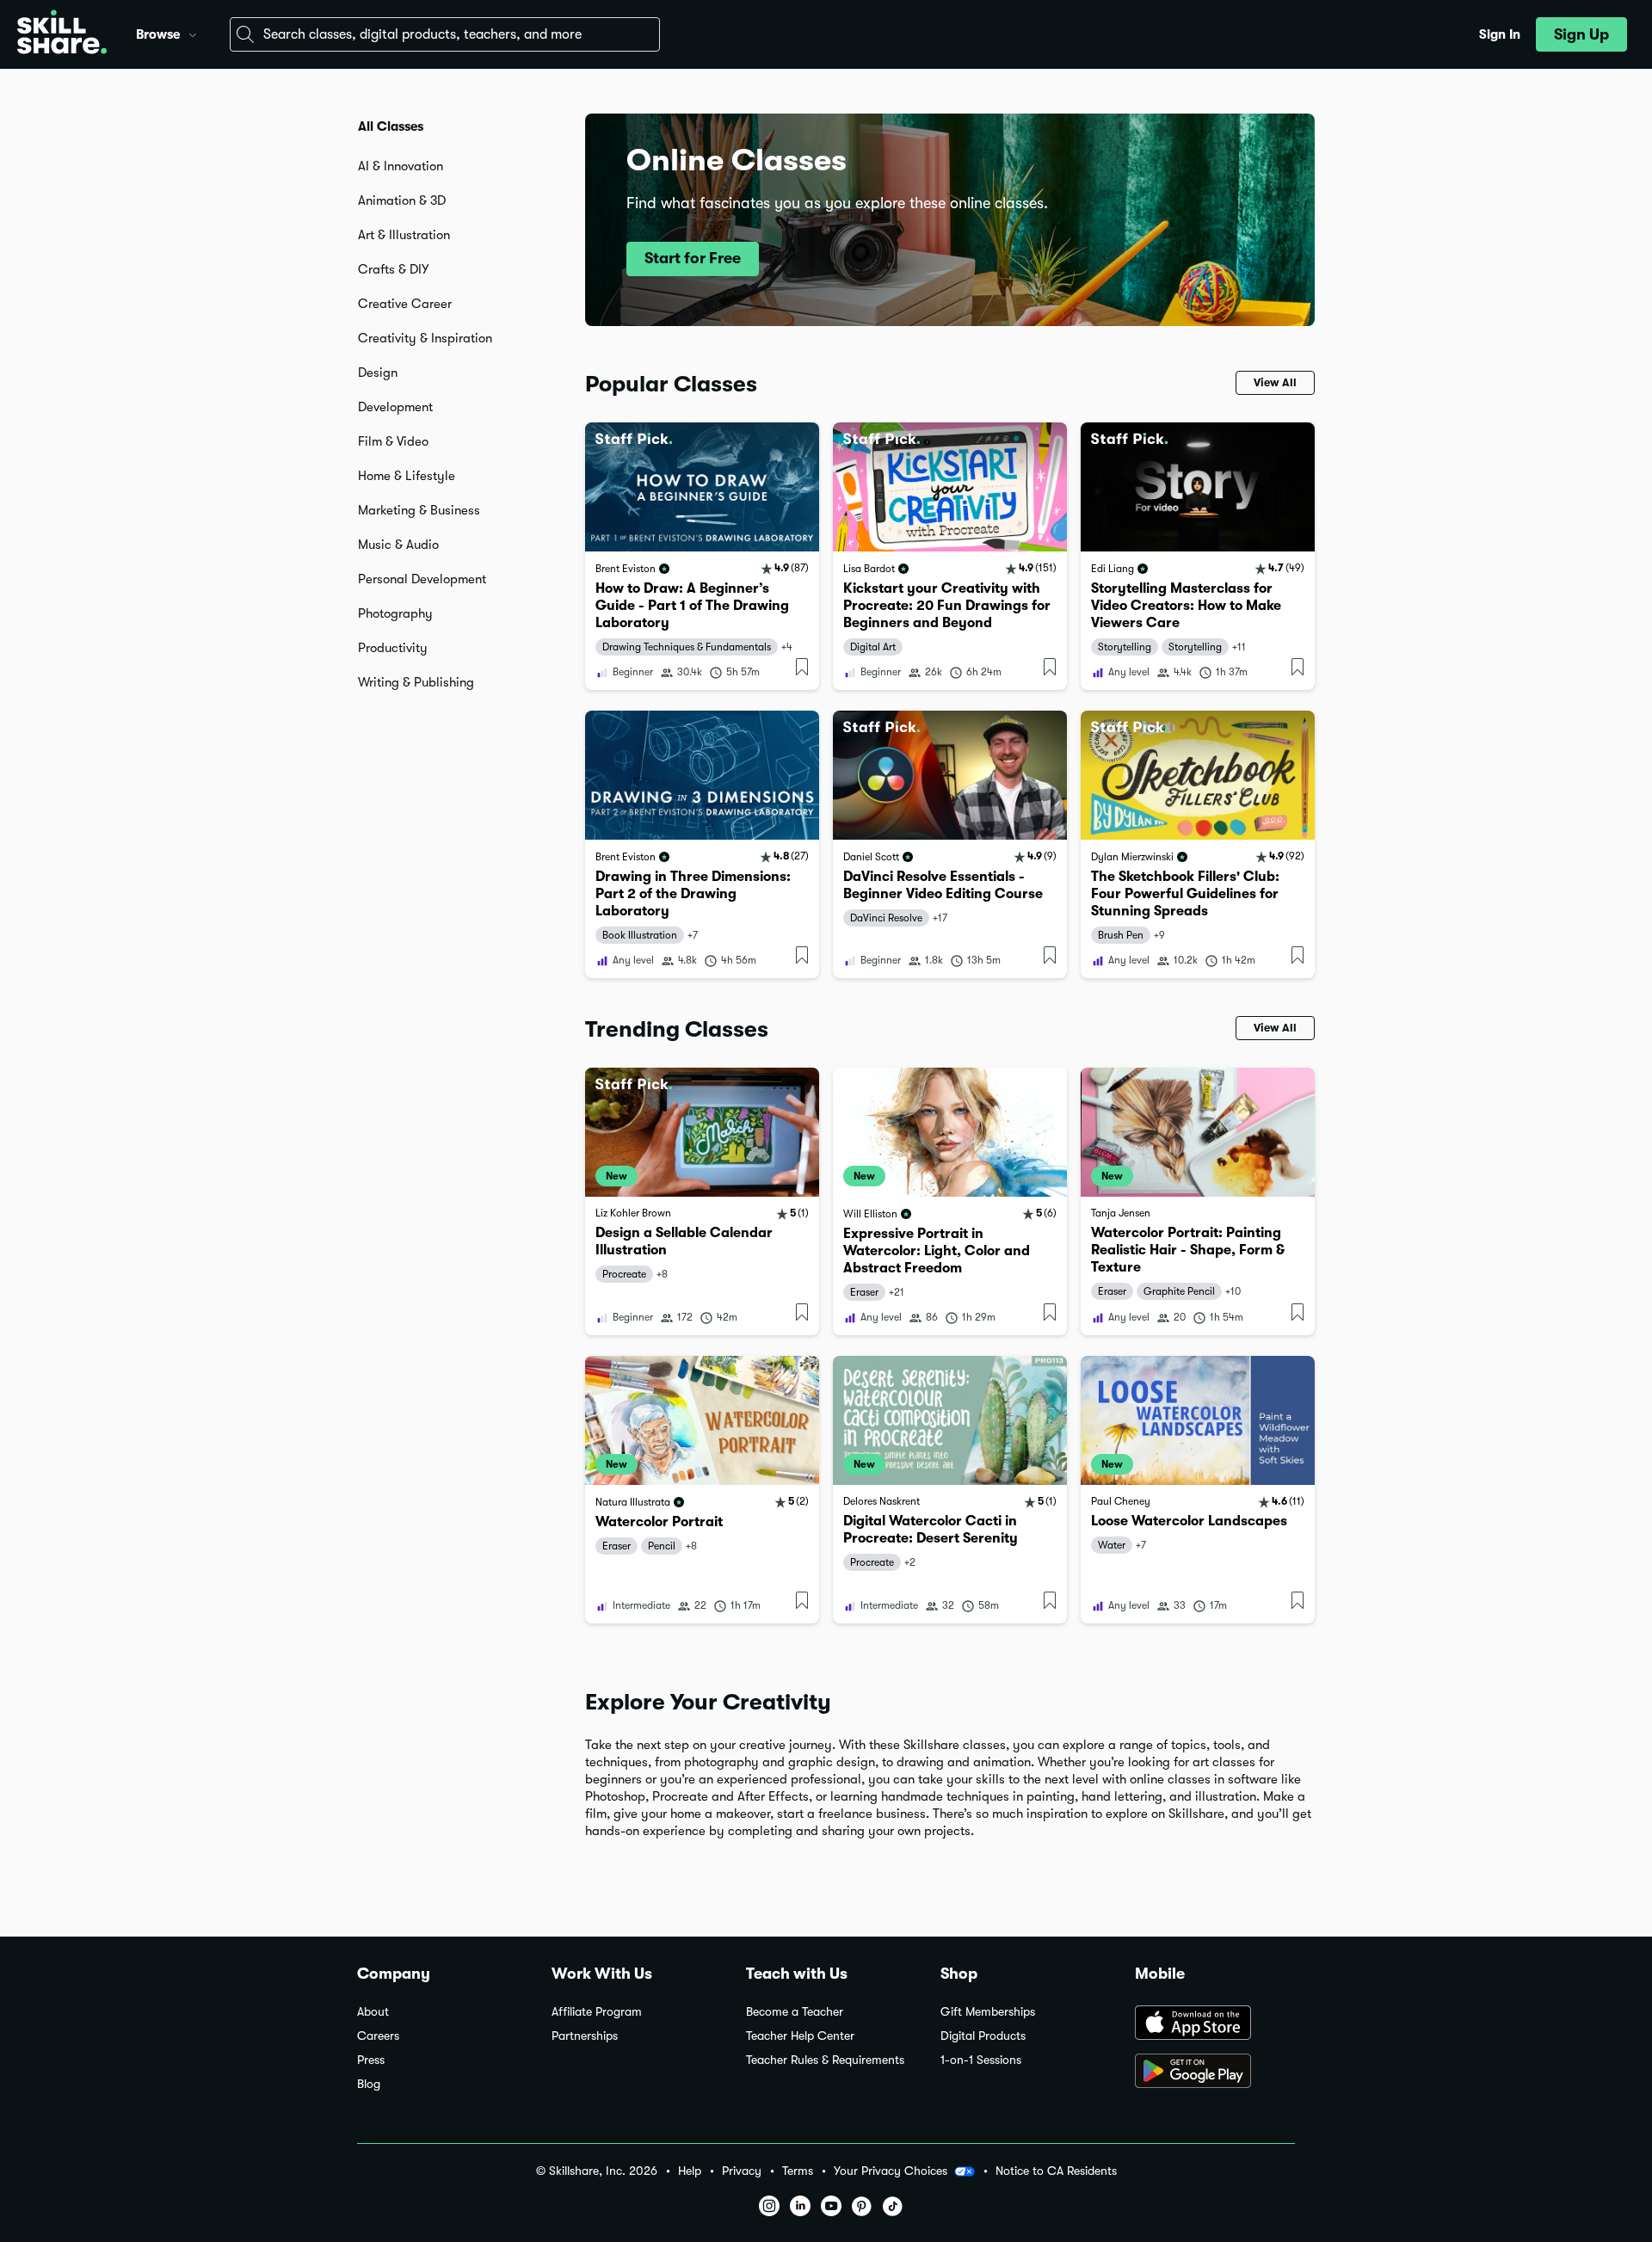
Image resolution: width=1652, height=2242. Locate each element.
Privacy (742, 2171)
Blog (369, 2084)
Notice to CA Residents (1056, 2171)
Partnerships (585, 2036)
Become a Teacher (795, 2012)
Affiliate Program (597, 2012)
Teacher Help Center (800, 2036)
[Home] (62, 34)
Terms (798, 2171)
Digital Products (983, 2036)
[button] (193, 33)
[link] (702, 556)
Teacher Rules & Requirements (825, 2060)
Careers (378, 2036)
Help (690, 2171)
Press (371, 2060)
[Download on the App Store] (1215, 2024)
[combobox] (445, 34)
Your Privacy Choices (891, 2171)
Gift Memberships (988, 2012)
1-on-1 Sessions (981, 2060)
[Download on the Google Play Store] (1215, 2073)
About (373, 2012)
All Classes (391, 126)
